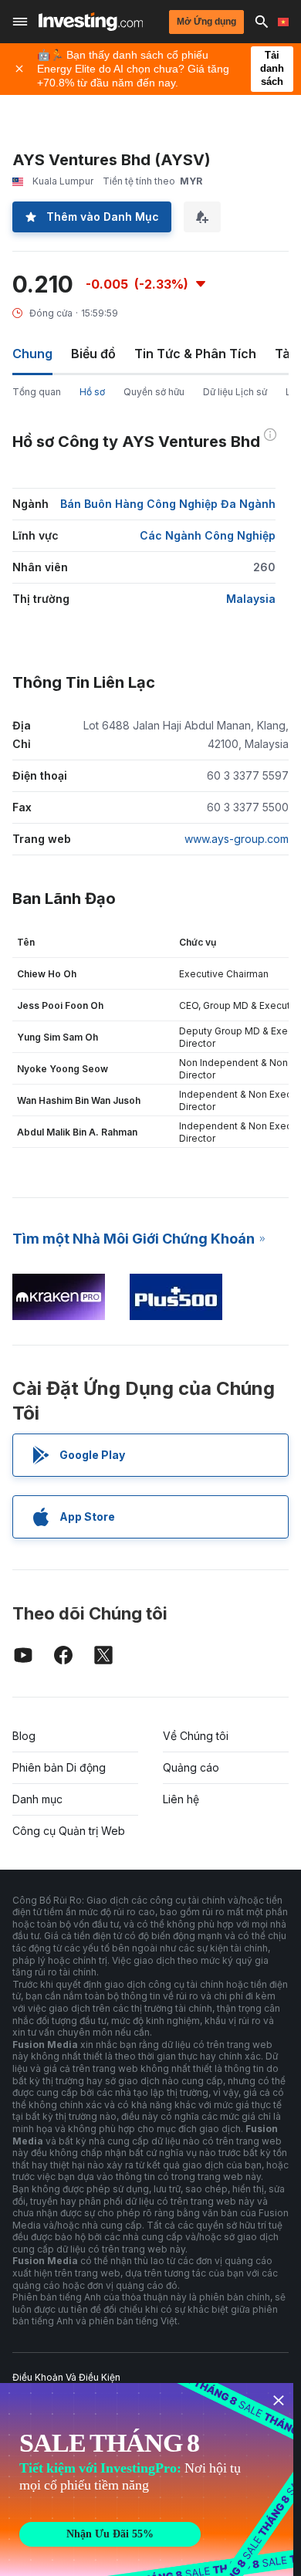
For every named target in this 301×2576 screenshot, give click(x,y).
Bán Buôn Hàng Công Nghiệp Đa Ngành (168, 504)
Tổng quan (37, 392)
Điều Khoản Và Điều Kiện (66, 2377)
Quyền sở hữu (154, 392)
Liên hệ (181, 1799)
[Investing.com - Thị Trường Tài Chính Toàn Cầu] (91, 22)
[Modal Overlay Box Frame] (147, 2480)
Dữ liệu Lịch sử (235, 392)
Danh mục (37, 1799)
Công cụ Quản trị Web (69, 1831)
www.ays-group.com (237, 839)
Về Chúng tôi (196, 1736)
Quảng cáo (191, 1767)
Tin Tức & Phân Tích (195, 354)
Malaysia (251, 599)
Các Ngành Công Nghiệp (208, 535)
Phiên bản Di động (59, 1767)
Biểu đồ (93, 354)
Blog (24, 1736)
